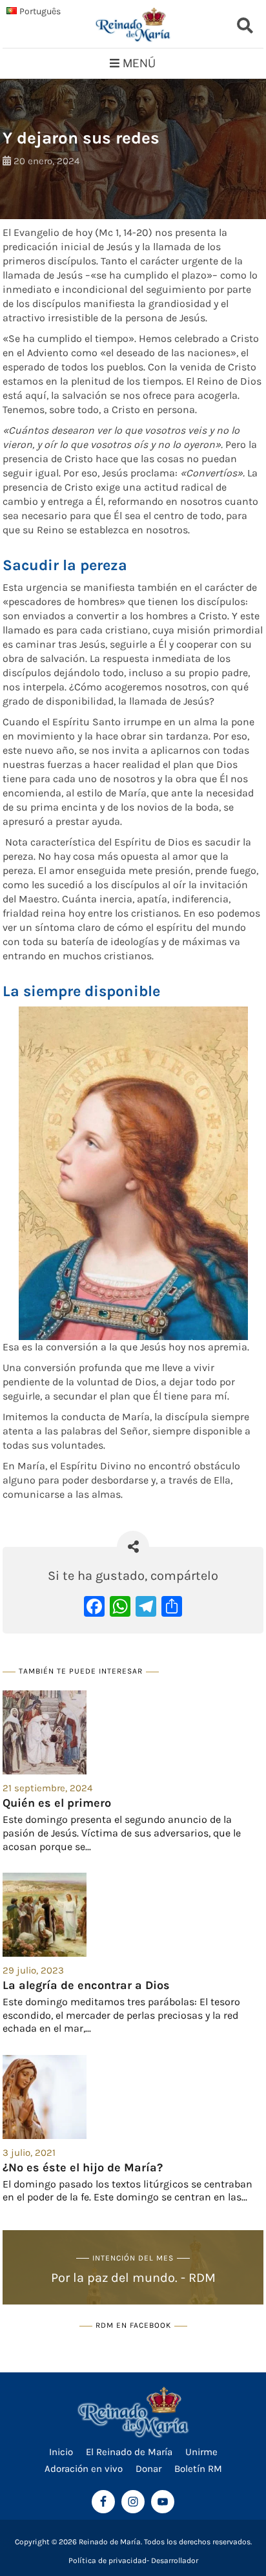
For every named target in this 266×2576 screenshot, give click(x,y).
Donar (148, 2469)
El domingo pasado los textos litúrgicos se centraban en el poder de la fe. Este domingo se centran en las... (128, 2191)
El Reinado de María (129, 2452)
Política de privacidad (107, 2560)
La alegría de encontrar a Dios (86, 1985)
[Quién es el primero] (133, 1732)
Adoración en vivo (84, 2469)
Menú (139, 63)
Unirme (201, 2452)
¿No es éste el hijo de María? (83, 2167)
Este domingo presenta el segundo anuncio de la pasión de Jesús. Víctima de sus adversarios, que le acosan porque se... (122, 1833)
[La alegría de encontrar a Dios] (133, 1915)
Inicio (61, 2452)
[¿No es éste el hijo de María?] (133, 2097)
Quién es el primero (57, 1803)
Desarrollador (175, 2560)
